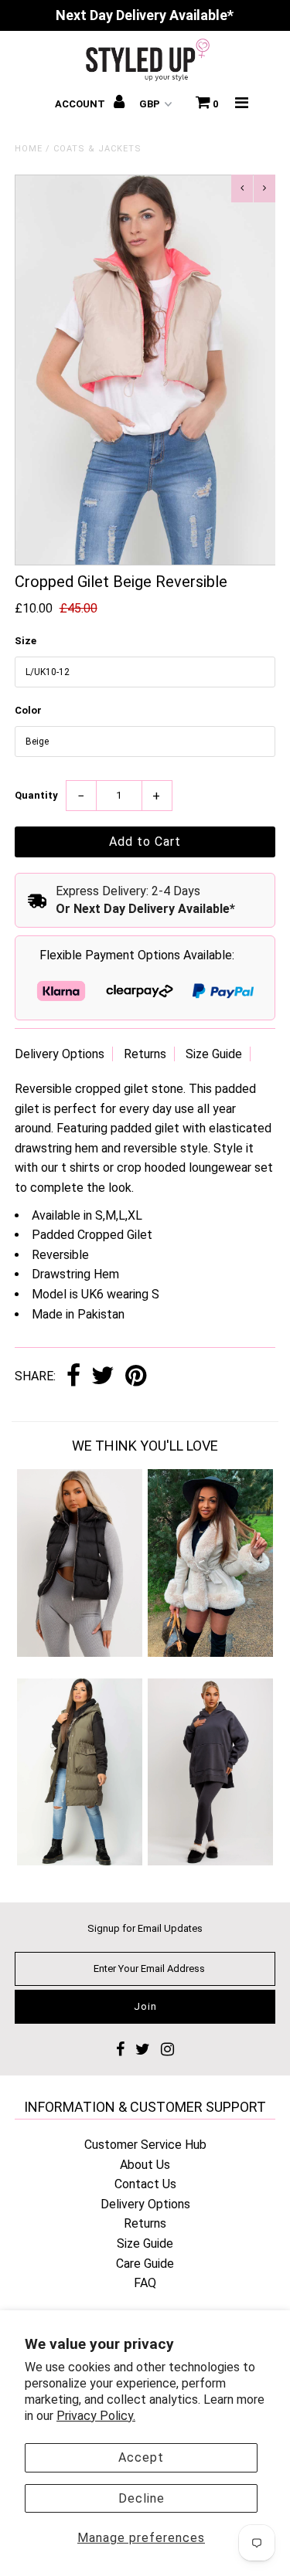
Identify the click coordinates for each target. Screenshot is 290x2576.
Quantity (36, 795)
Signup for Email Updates (145, 1928)
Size (26, 641)
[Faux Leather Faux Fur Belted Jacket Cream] (210, 1653)
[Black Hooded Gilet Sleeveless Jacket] (80, 1653)
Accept (141, 2457)
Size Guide (214, 1054)
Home (29, 149)
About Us (145, 2165)
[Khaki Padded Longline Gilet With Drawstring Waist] (80, 1861)
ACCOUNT (81, 104)
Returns (145, 1054)
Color (28, 710)
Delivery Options (60, 1054)
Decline (142, 2498)
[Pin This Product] (136, 1377)
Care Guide (145, 2264)
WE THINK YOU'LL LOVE (145, 1446)
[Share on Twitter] (103, 1377)
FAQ (145, 2283)
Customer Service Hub (145, 2145)
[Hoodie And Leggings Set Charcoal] (210, 1861)
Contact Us (145, 2184)
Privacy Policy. (96, 2416)
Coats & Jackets (97, 149)
